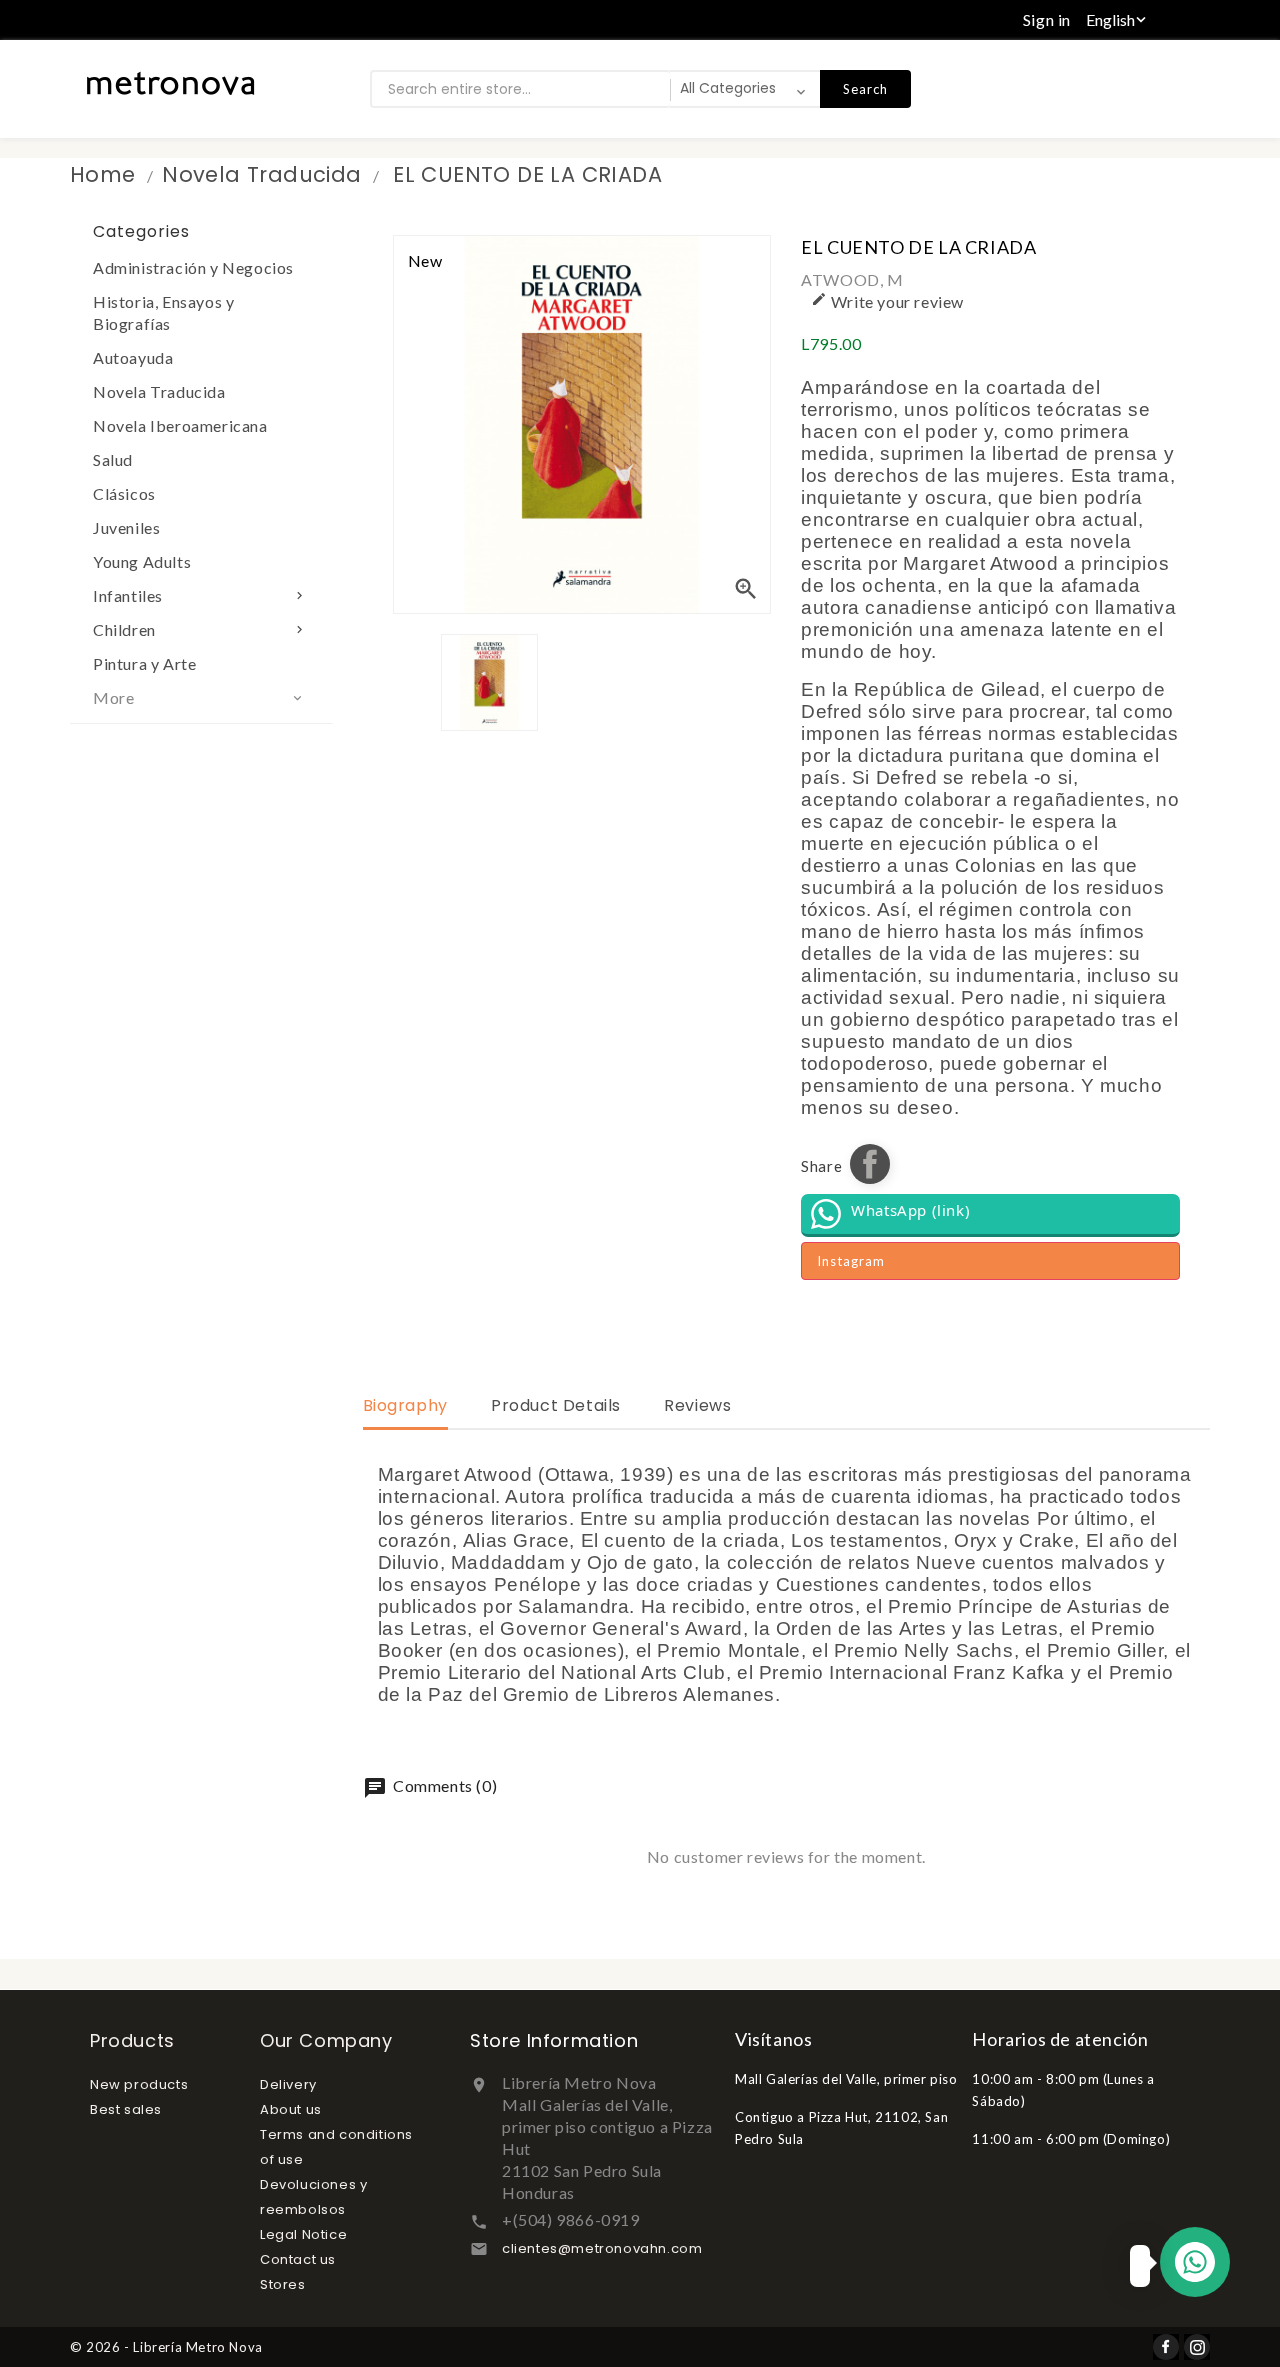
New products (139, 2084)
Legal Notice (303, 2234)
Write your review (887, 301)
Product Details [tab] (556, 1405)
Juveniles (126, 527)
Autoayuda (133, 357)
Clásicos (124, 493)
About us (291, 2109)
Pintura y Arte (144, 663)
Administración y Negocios (193, 267)
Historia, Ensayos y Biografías (163, 312)
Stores (283, 2284)
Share (870, 1164)
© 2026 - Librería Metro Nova (166, 2347)
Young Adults (142, 561)
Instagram (851, 1261)
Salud (113, 459)
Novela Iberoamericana (180, 425)
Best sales (126, 2109)
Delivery (288, 2084)
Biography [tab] (405, 1405)
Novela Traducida (159, 391)
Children (200, 629)
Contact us (298, 2259)
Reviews (697, 1405)
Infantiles (200, 595)
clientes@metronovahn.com (602, 2248)
